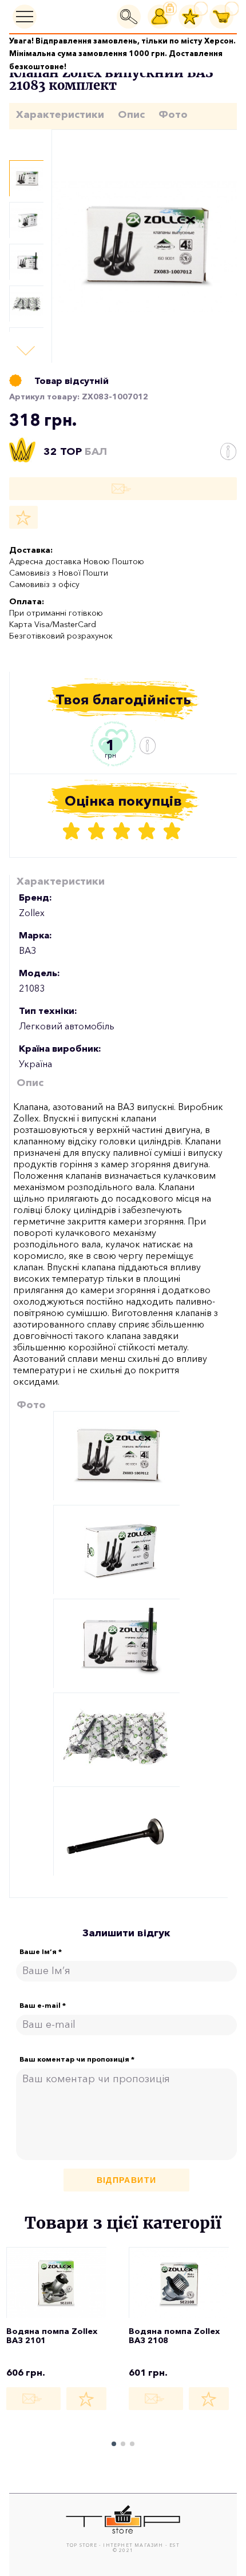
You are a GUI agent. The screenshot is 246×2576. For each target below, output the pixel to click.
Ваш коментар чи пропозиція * (77, 2059)
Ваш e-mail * (43, 2006)
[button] (26, 351)
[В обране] (23, 517)
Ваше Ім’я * (41, 1952)
